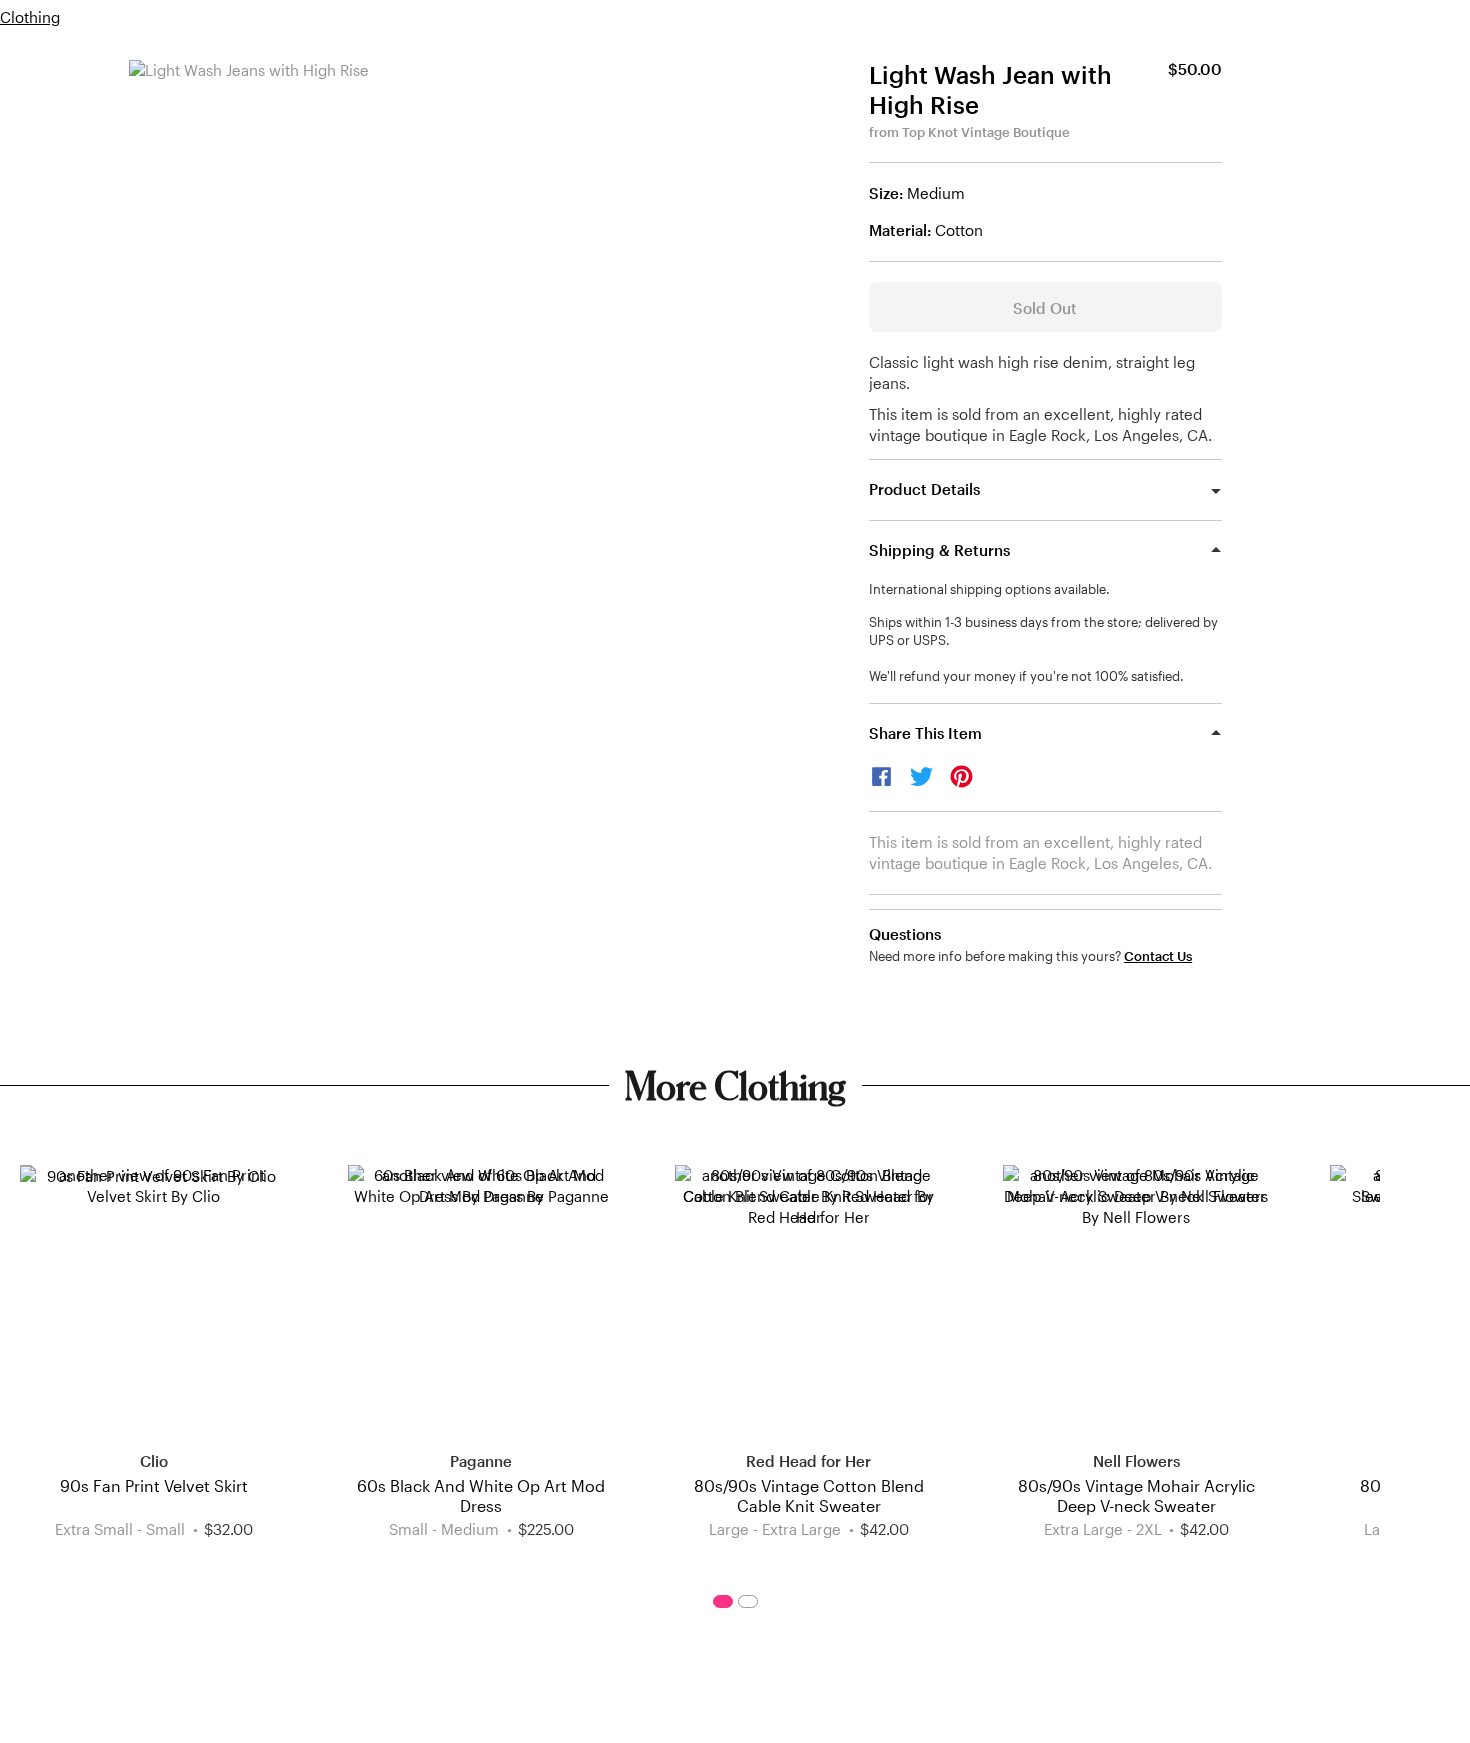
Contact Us (1158, 956)
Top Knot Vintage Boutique (986, 132)
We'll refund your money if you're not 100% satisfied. (1026, 676)
